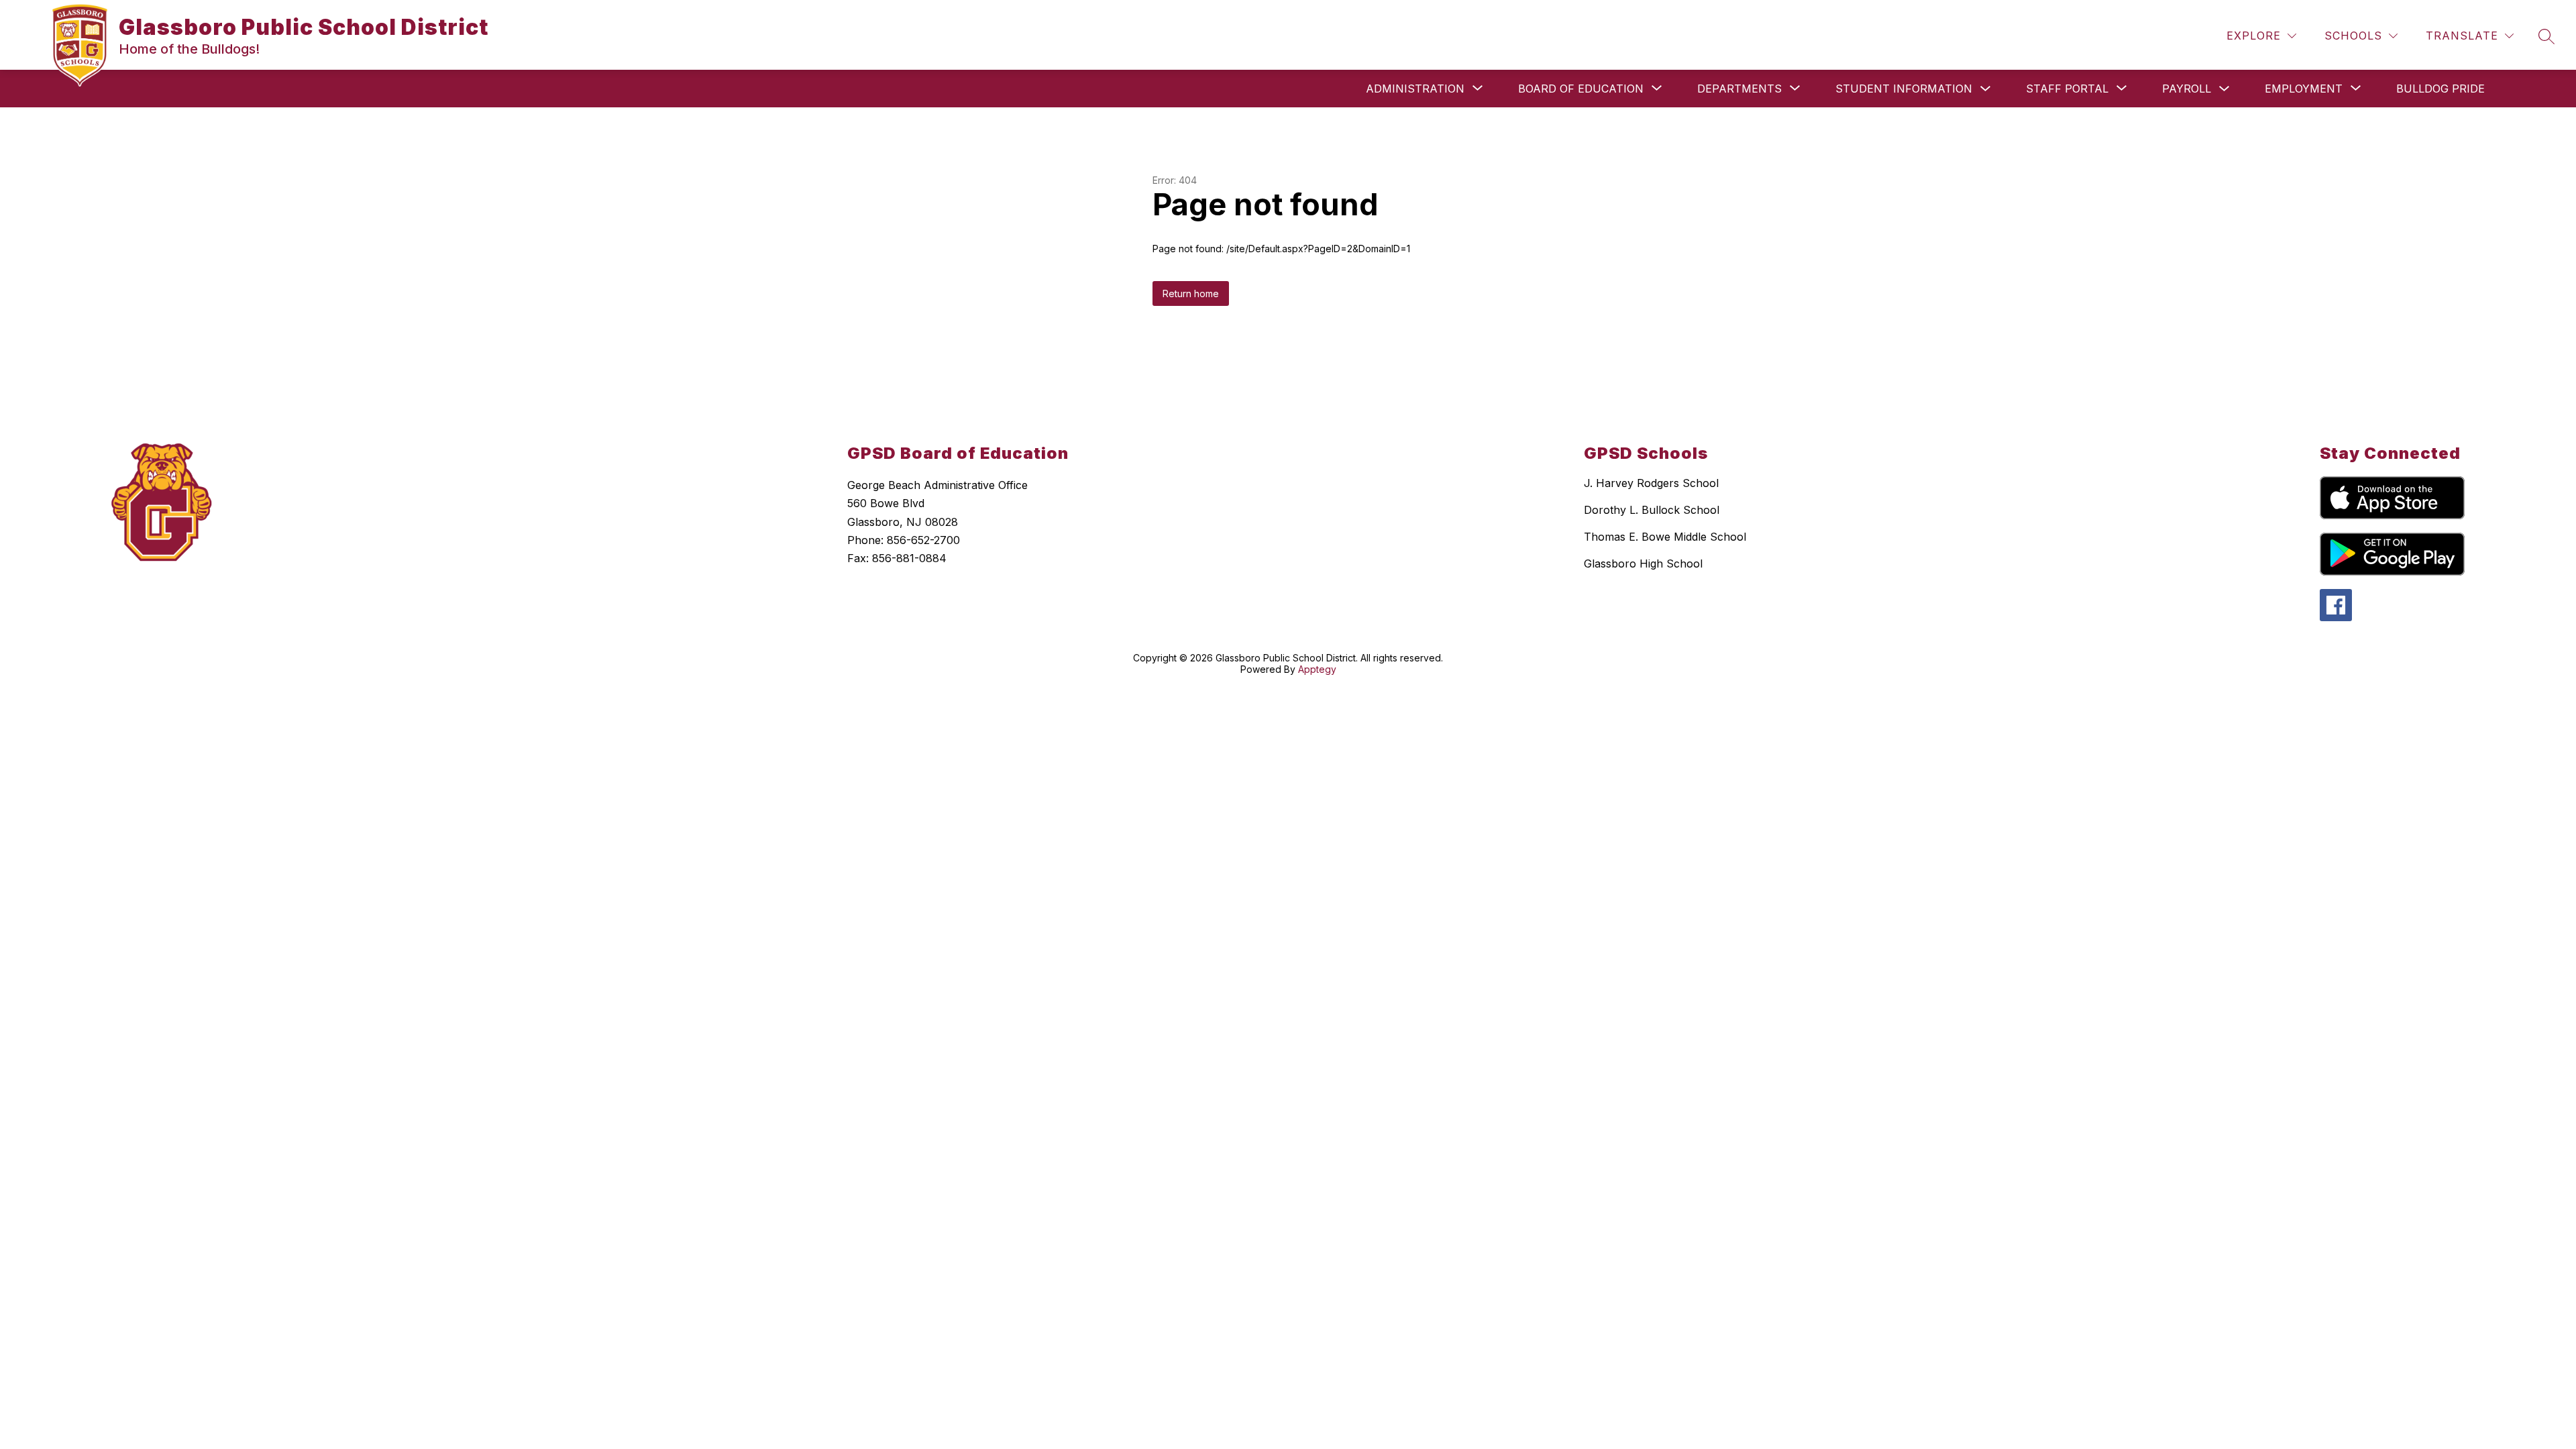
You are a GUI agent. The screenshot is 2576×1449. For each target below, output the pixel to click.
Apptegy (1317, 669)
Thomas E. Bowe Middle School (1665, 537)
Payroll (2187, 89)
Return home (1191, 293)
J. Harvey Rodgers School (1651, 483)
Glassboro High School (1643, 563)
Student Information (1904, 89)
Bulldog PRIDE (2440, 89)
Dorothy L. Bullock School (1652, 510)
